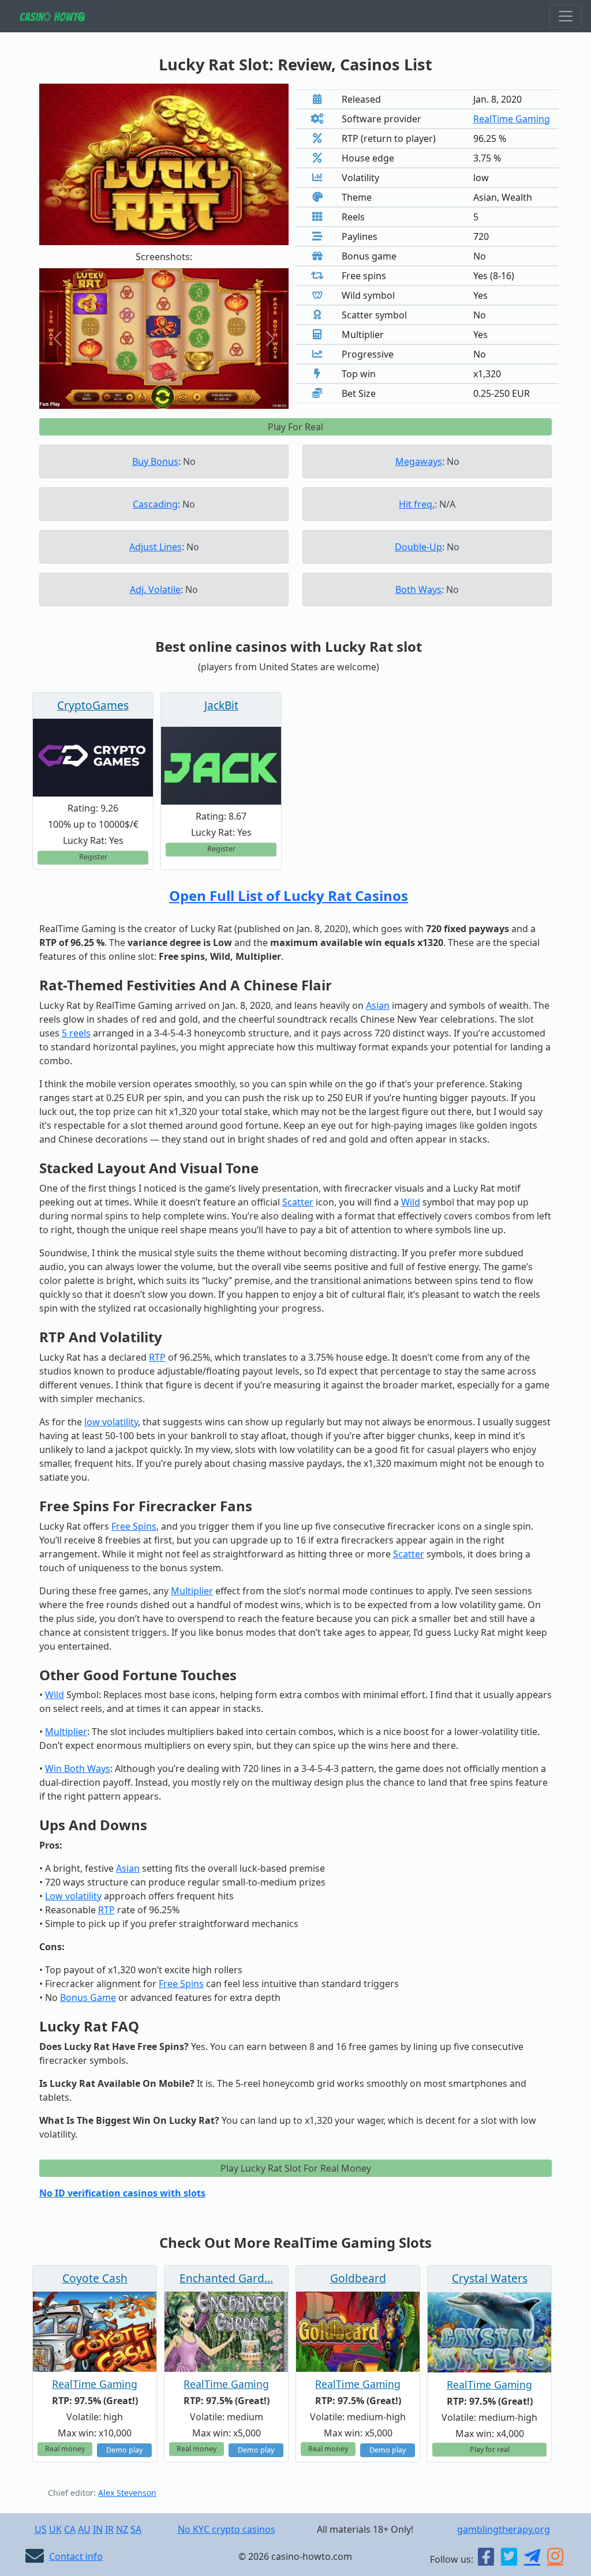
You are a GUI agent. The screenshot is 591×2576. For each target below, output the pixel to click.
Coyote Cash (95, 2278)
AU (84, 2529)
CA (70, 2529)
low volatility (111, 1422)
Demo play (124, 2450)
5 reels (76, 1033)
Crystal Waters (490, 2278)
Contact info (76, 2556)
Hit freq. (417, 504)
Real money (65, 2449)
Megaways (419, 461)
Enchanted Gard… (226, 2278)
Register (93, 857)
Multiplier (192, 1591)
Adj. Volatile (155, 589)
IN (98, 2529)
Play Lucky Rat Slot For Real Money (296, 2168)
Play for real (490, 2449)
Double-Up (418, 547)
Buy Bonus (155, 461)
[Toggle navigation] (566, 16)
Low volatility (73, 1896)
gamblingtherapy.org (504, 2529)
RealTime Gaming (512, 119)
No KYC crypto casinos (227, 2529)
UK (55, 2529)
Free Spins (134, 1526)
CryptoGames (93, 705)
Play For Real (295, 427)
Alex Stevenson (127, 2493)
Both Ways (418, 589)
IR (109, 2529)
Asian (378, 1005)
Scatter (298, 1202)
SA (136, 2529)
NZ (122, 2529)
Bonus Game (88, 1997)
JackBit (221, 705)
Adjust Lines (156, 547)
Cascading (155, 504)
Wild (411, 1202)
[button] (58, 338)
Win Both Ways (78, 1768)
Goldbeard (358, 2278)
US (41, 2529)
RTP (157, 1357)
